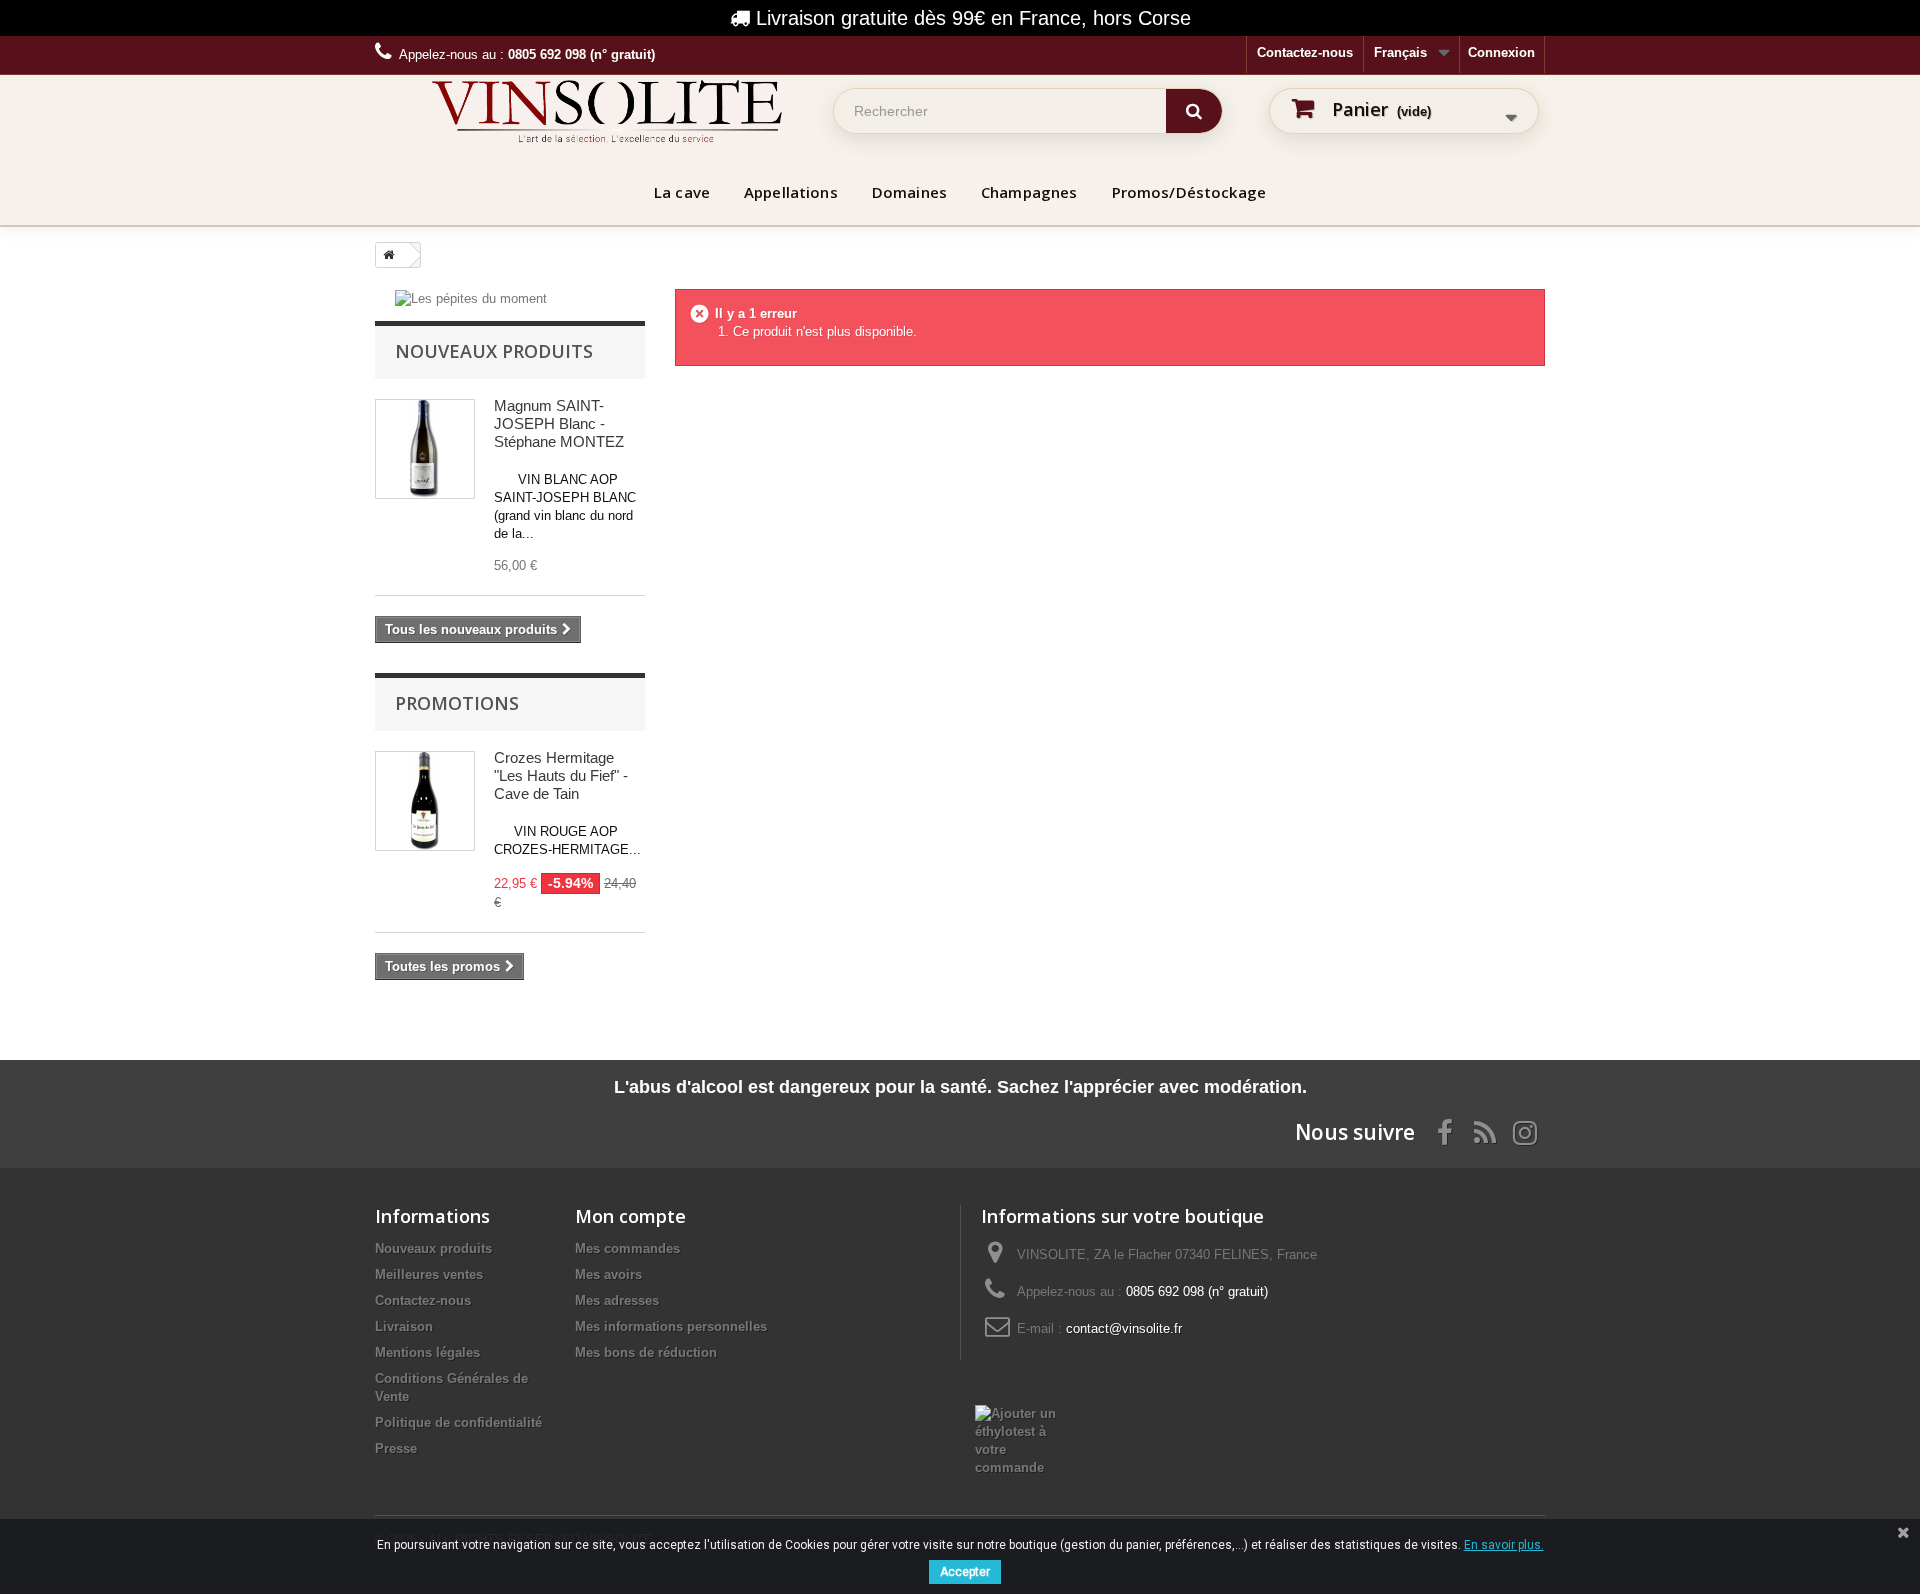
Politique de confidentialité (458, 1422)
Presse (396, 1448)
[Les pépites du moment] (471, 297)
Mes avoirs (608, 1274)
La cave (682, 192)
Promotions (457, 703)
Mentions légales (427, 1352)
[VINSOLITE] (607, 111)
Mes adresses (617, 1300)
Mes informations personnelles (671, 1326)
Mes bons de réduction (646, 1352)
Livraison (404, 1326)
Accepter (965, 1572)
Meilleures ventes (429, 1274)
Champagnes (1029, 192)
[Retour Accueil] (385, 255)
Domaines (909, 192)
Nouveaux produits (494, 351)
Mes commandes (627, 1248)
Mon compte (630, 1216)
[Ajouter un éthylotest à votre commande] (1026, 1439)
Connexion (1501, 52)
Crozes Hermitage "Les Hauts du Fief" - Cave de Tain (561, 775)
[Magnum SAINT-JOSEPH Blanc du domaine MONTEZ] (425, 449)
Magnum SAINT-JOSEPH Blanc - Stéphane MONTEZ (559, 423)
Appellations (791, 192)
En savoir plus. (1504, 1545)
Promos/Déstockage (1189, 192)
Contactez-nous (1305, 52)
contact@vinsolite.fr (1124, 1328)
